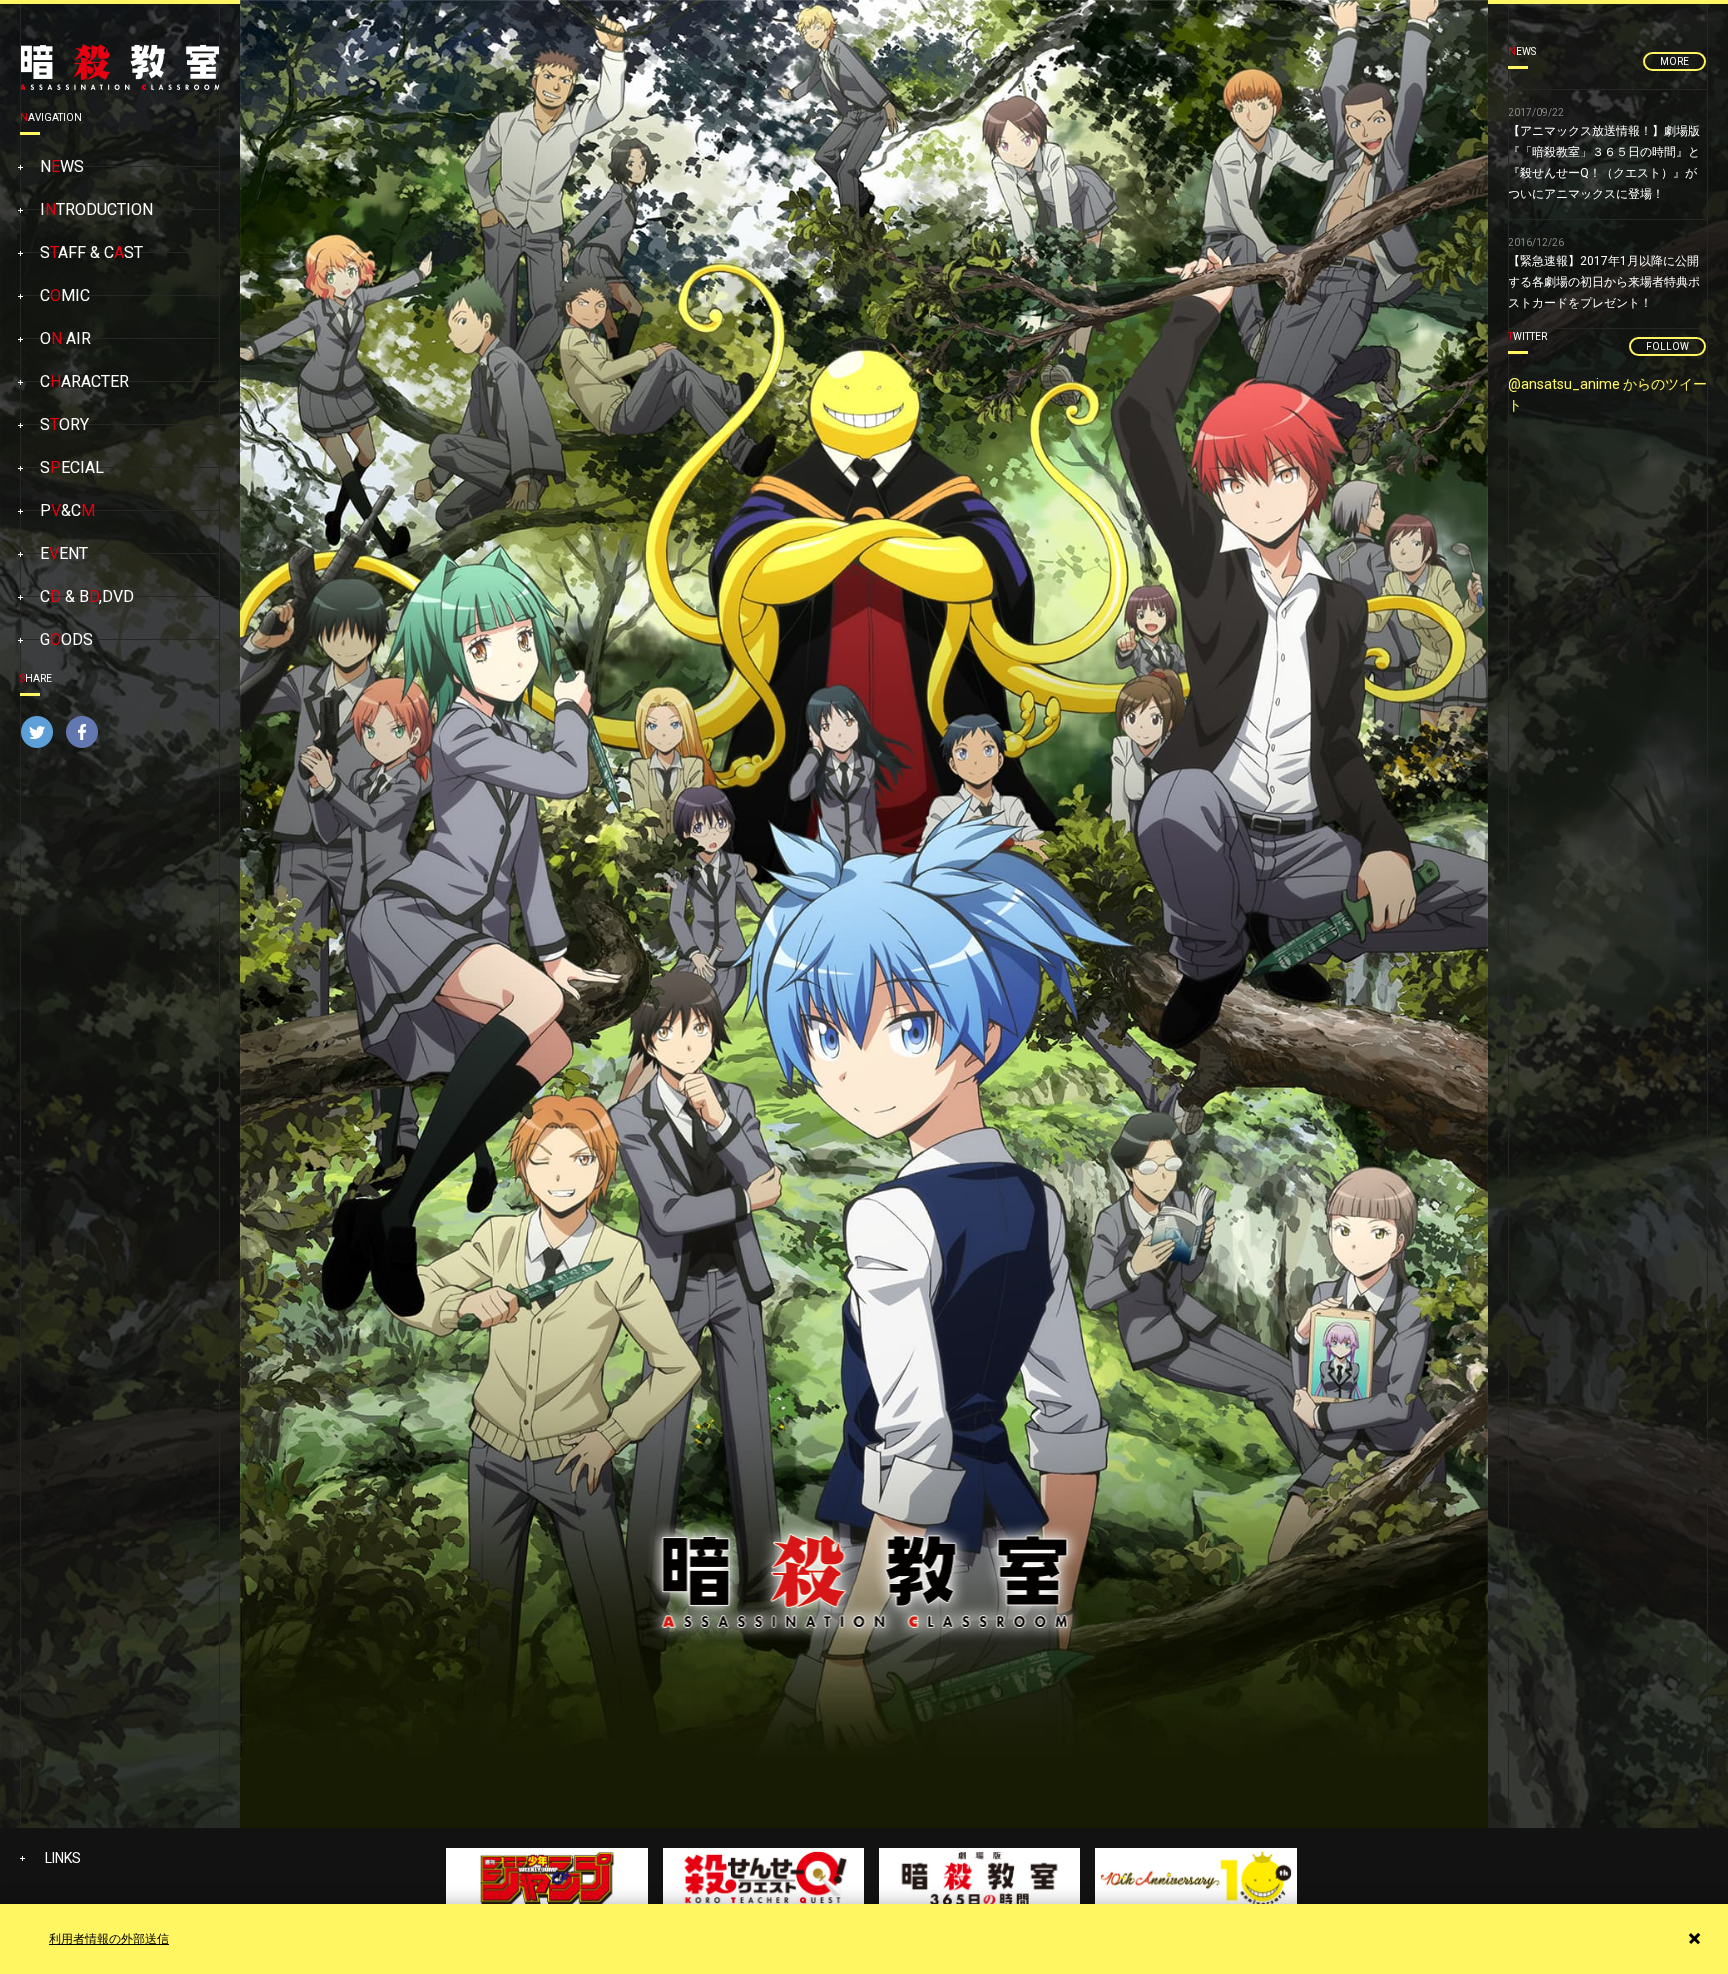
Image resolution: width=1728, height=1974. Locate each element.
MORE (1674, 61)
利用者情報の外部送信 (109, 1939)
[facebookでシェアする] (82, 737)
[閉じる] (1694, 1938)
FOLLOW (1667, 346)
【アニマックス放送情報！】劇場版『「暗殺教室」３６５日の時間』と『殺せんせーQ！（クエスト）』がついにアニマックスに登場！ (1604, 154)
